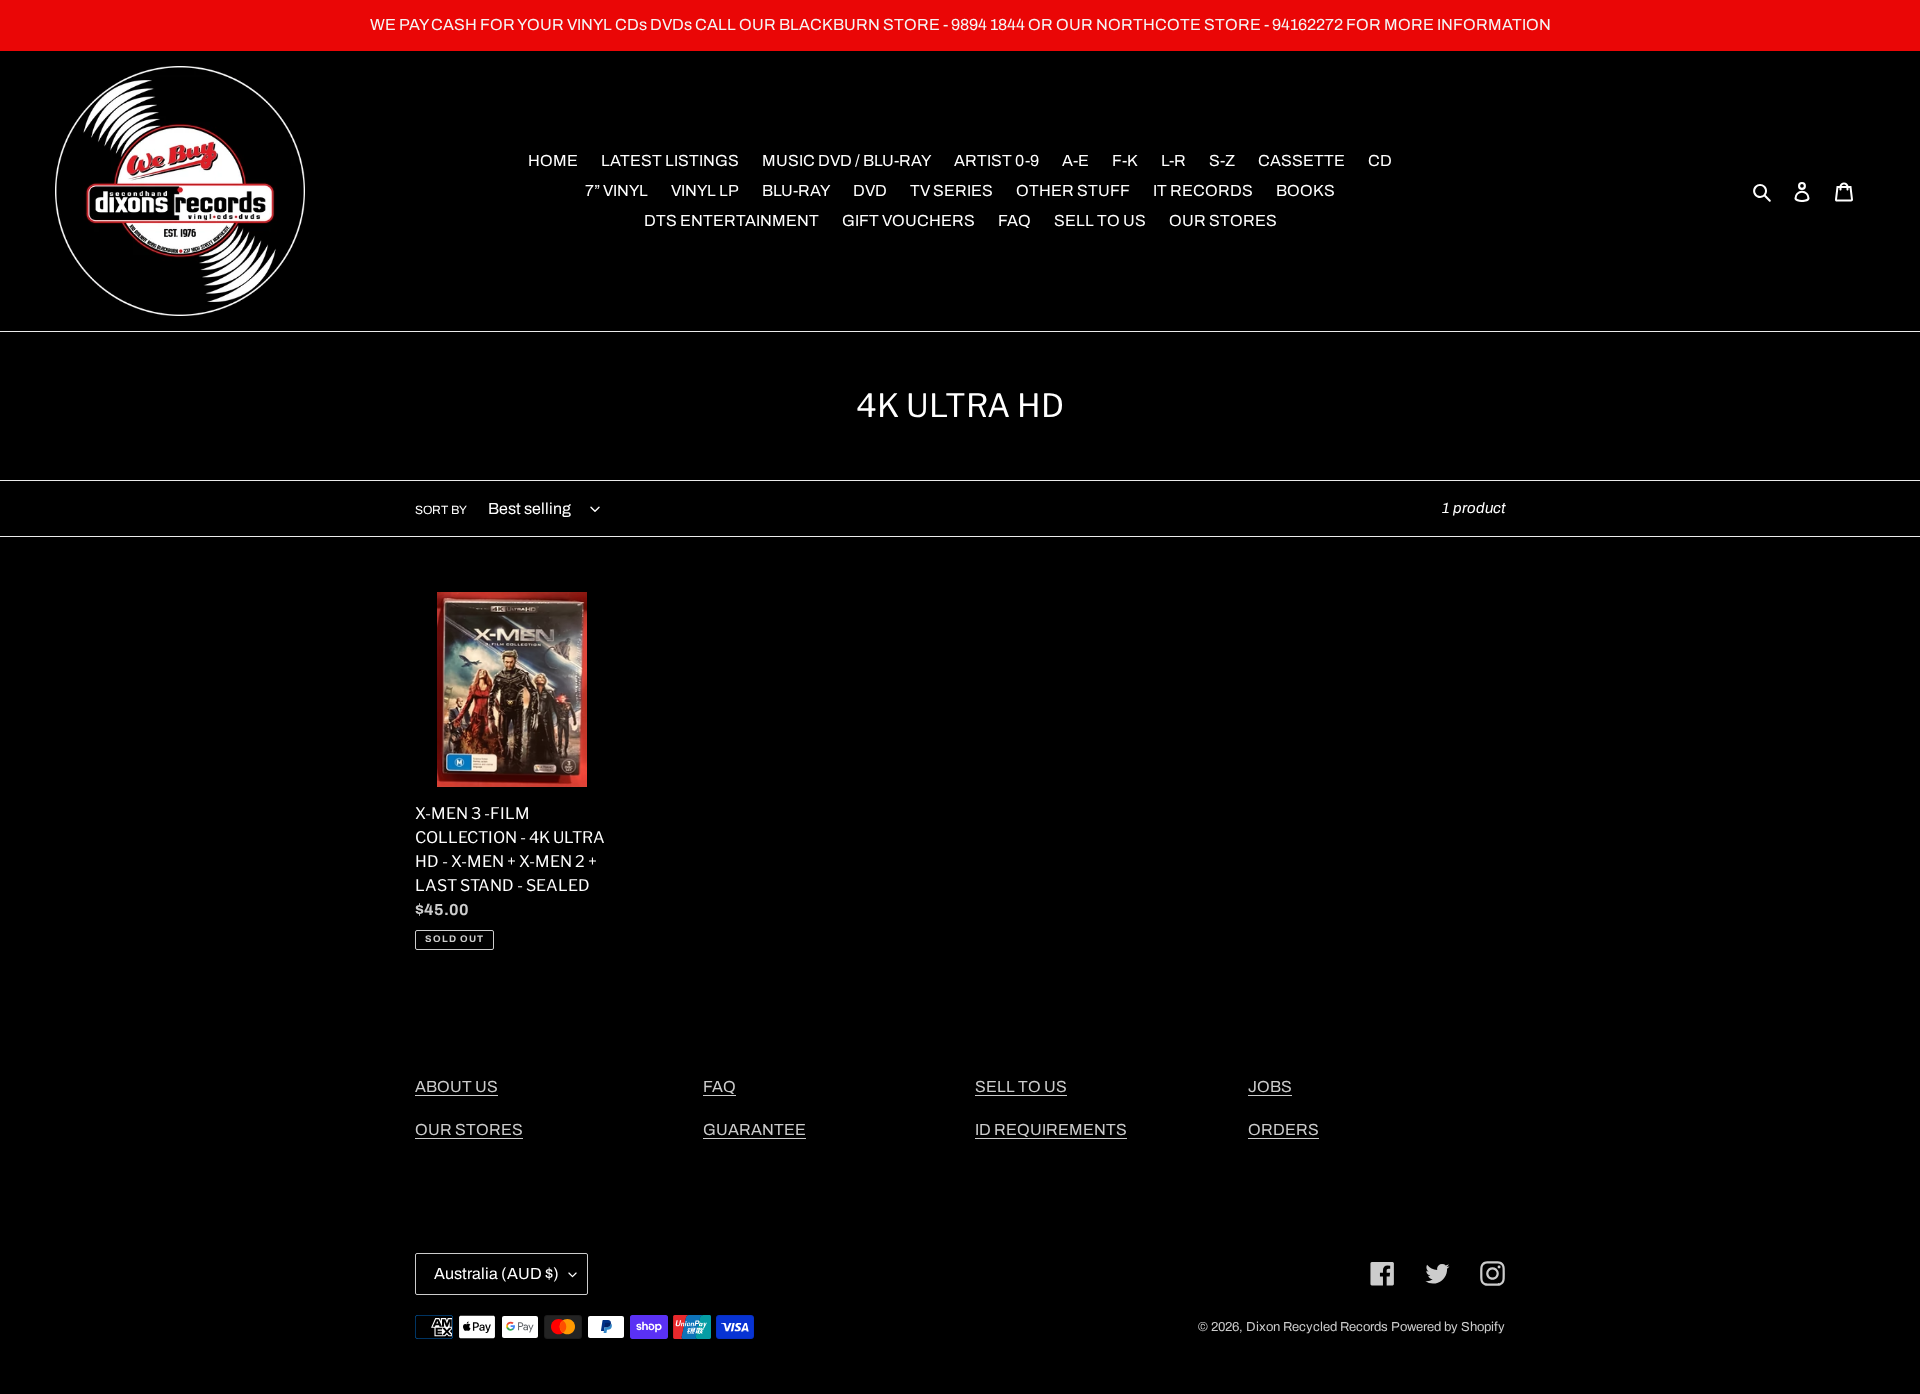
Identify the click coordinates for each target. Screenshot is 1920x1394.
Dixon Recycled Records (1317, 1327)
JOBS (1270, 1086)
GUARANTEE (754, 1129)
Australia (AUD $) (496, 1273)
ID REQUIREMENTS (1051, 1129)
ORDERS (1283, 1129)
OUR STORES (469, 1129)
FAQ (719, 1086)
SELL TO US (1021, 1086)
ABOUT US (456, 1086)
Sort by (441, 510)
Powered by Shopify (1448, 1327)
